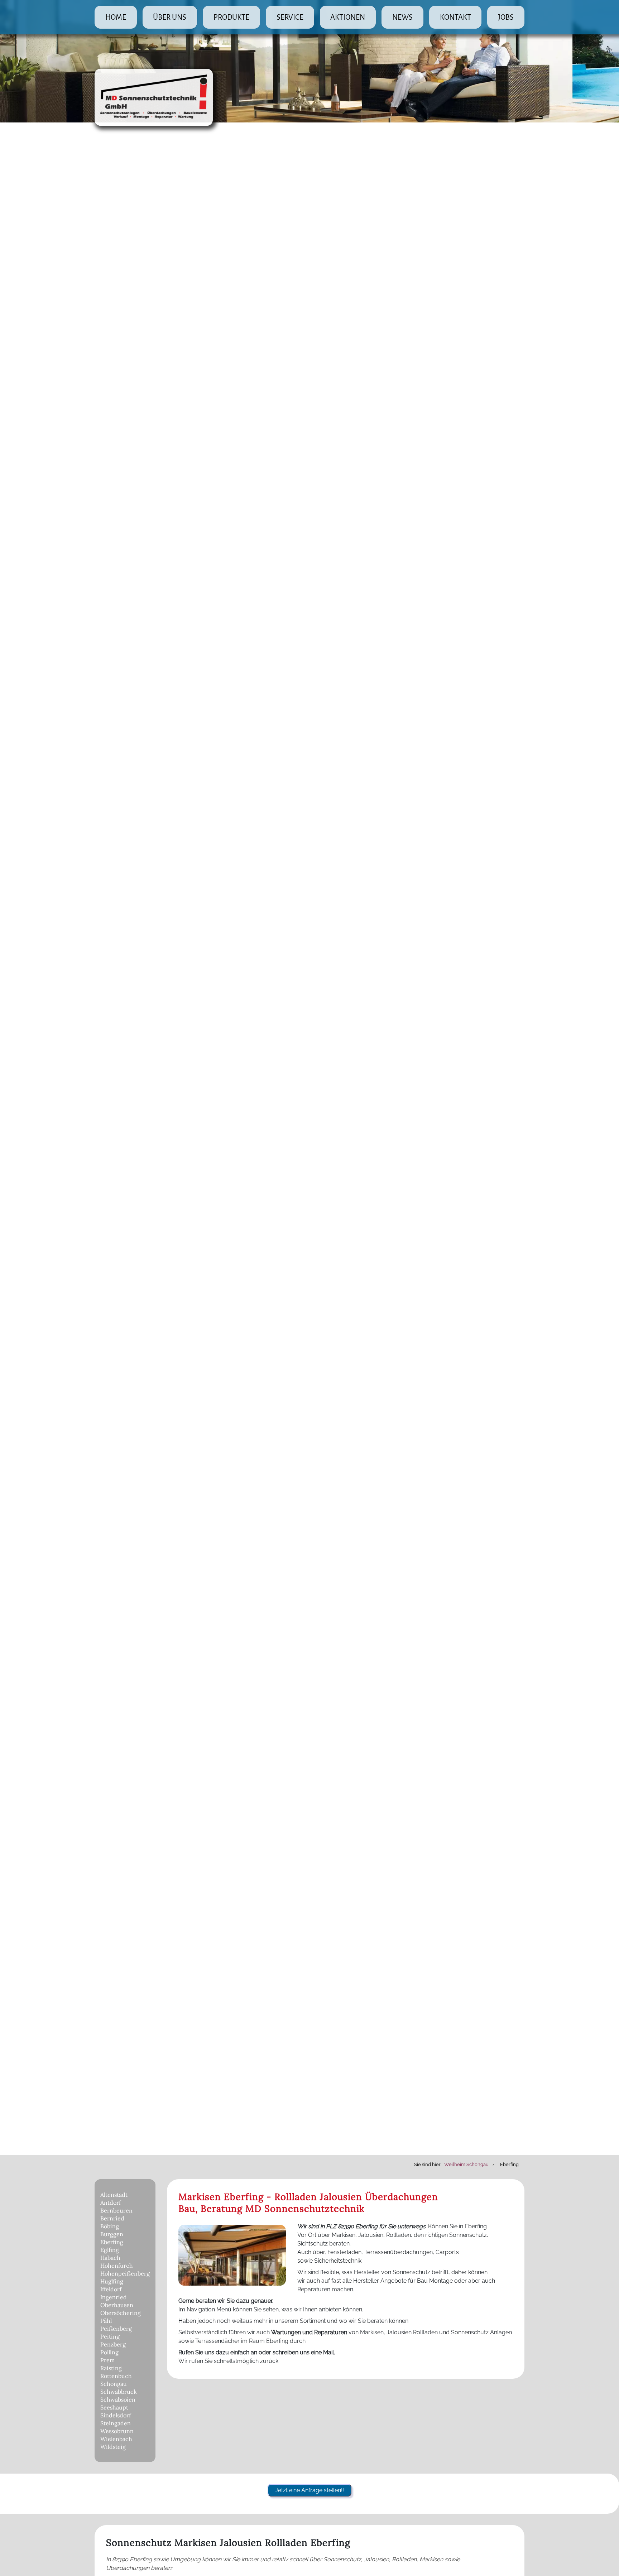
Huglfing (112, 2281)
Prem (107, 2360)
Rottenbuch (116, 2376)
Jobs (506, 17)
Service (290, 17)
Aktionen (348, 17)
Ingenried (114, 2297)
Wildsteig (113, 2447)
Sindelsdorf (116, 2415)
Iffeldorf (111, 2289)
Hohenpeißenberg (125, 2273)
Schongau (114, 2384)
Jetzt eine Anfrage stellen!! (309, 2490)
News (402, 17)
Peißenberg (116, 2329)
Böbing (110, 2226)
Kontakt (455, 17)
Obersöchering (121, 2313)
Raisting (111, 2368)
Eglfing (110, 2250)
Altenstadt (114, 2195)
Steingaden (116, 2423)
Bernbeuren (116, 2210)
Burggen (112, 2234)
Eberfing (112, 2242)
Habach (110, 2258)
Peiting (110, 2336)
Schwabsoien (118, 2399)
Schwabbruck (119, 2392)
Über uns (170, 17)
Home (116, 17)
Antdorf (111, 2203)
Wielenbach (116, 2439)
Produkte (231, 17)
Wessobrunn (117, 2431)
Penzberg (113, 2344)
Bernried (112, 2218)
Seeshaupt (114, 2407)
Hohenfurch (117, 2266)
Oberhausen (117, 2305)
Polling (109, 2352)
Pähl (106, 2321)
